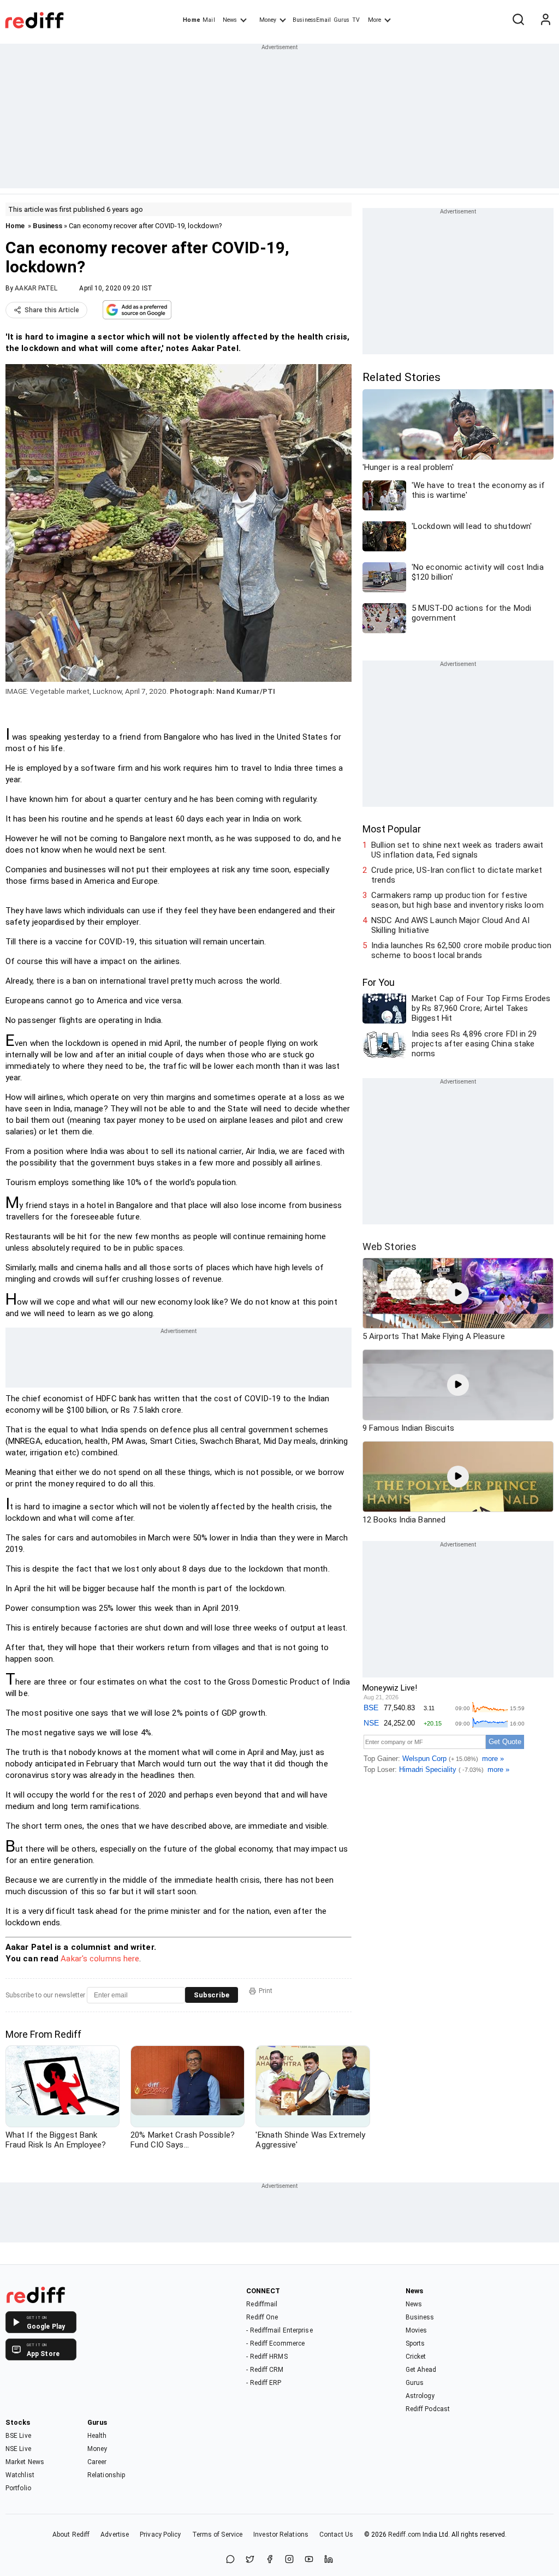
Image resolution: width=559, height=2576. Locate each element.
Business (47, 226)
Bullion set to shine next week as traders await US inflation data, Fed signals (457, 850)
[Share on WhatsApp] (230, 2560)
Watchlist (20, 2475)
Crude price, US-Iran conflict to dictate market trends (457, 875)
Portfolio (18, 2488)
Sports (415, 2343)
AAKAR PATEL (36, 288)
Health (97, 2436)
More (374, 20)
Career (97, 2462)
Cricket (416, 2357)
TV (356, 20)
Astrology (420, 2396)
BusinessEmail (312, 20)
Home (191, 20)
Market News (25, 2462)
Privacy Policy (160, 2535)
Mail (209, 20)
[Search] (518, 20)
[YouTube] (309, 2560)
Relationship (106, 2475)
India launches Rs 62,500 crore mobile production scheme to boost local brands (461, 950)
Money (268, 20)
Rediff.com (405, 2535)
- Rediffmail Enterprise (279, 2330)
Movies (417, 2330)
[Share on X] (250, 2560)
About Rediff (71, 2535)
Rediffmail (262, 2304)
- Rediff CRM (265, 2370)
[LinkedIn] (329, 2560)
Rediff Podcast (428, 2409)
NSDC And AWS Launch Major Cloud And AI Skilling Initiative (450, 925)
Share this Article (52, 310)
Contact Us (336, 2535)
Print (266, 1991)
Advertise (115, 2535)
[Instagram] (289, 2560)
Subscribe (212, 1995)
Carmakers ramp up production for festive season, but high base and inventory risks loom (457, 900)
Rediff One (262, 2317)
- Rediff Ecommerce (275, 2343)
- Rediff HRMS (267, 2357)
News (230, 20)
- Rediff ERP (264, 2383)
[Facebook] (270, 2560)
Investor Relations (281, 2535)
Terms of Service (218, 2535)
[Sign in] (545, 20)
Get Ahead (421, 2370)
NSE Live (18, 2449)
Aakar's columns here (100, 1959)
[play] (458, 1293)
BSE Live (18, 2436)
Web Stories (389, 1247)
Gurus (342, 20)
